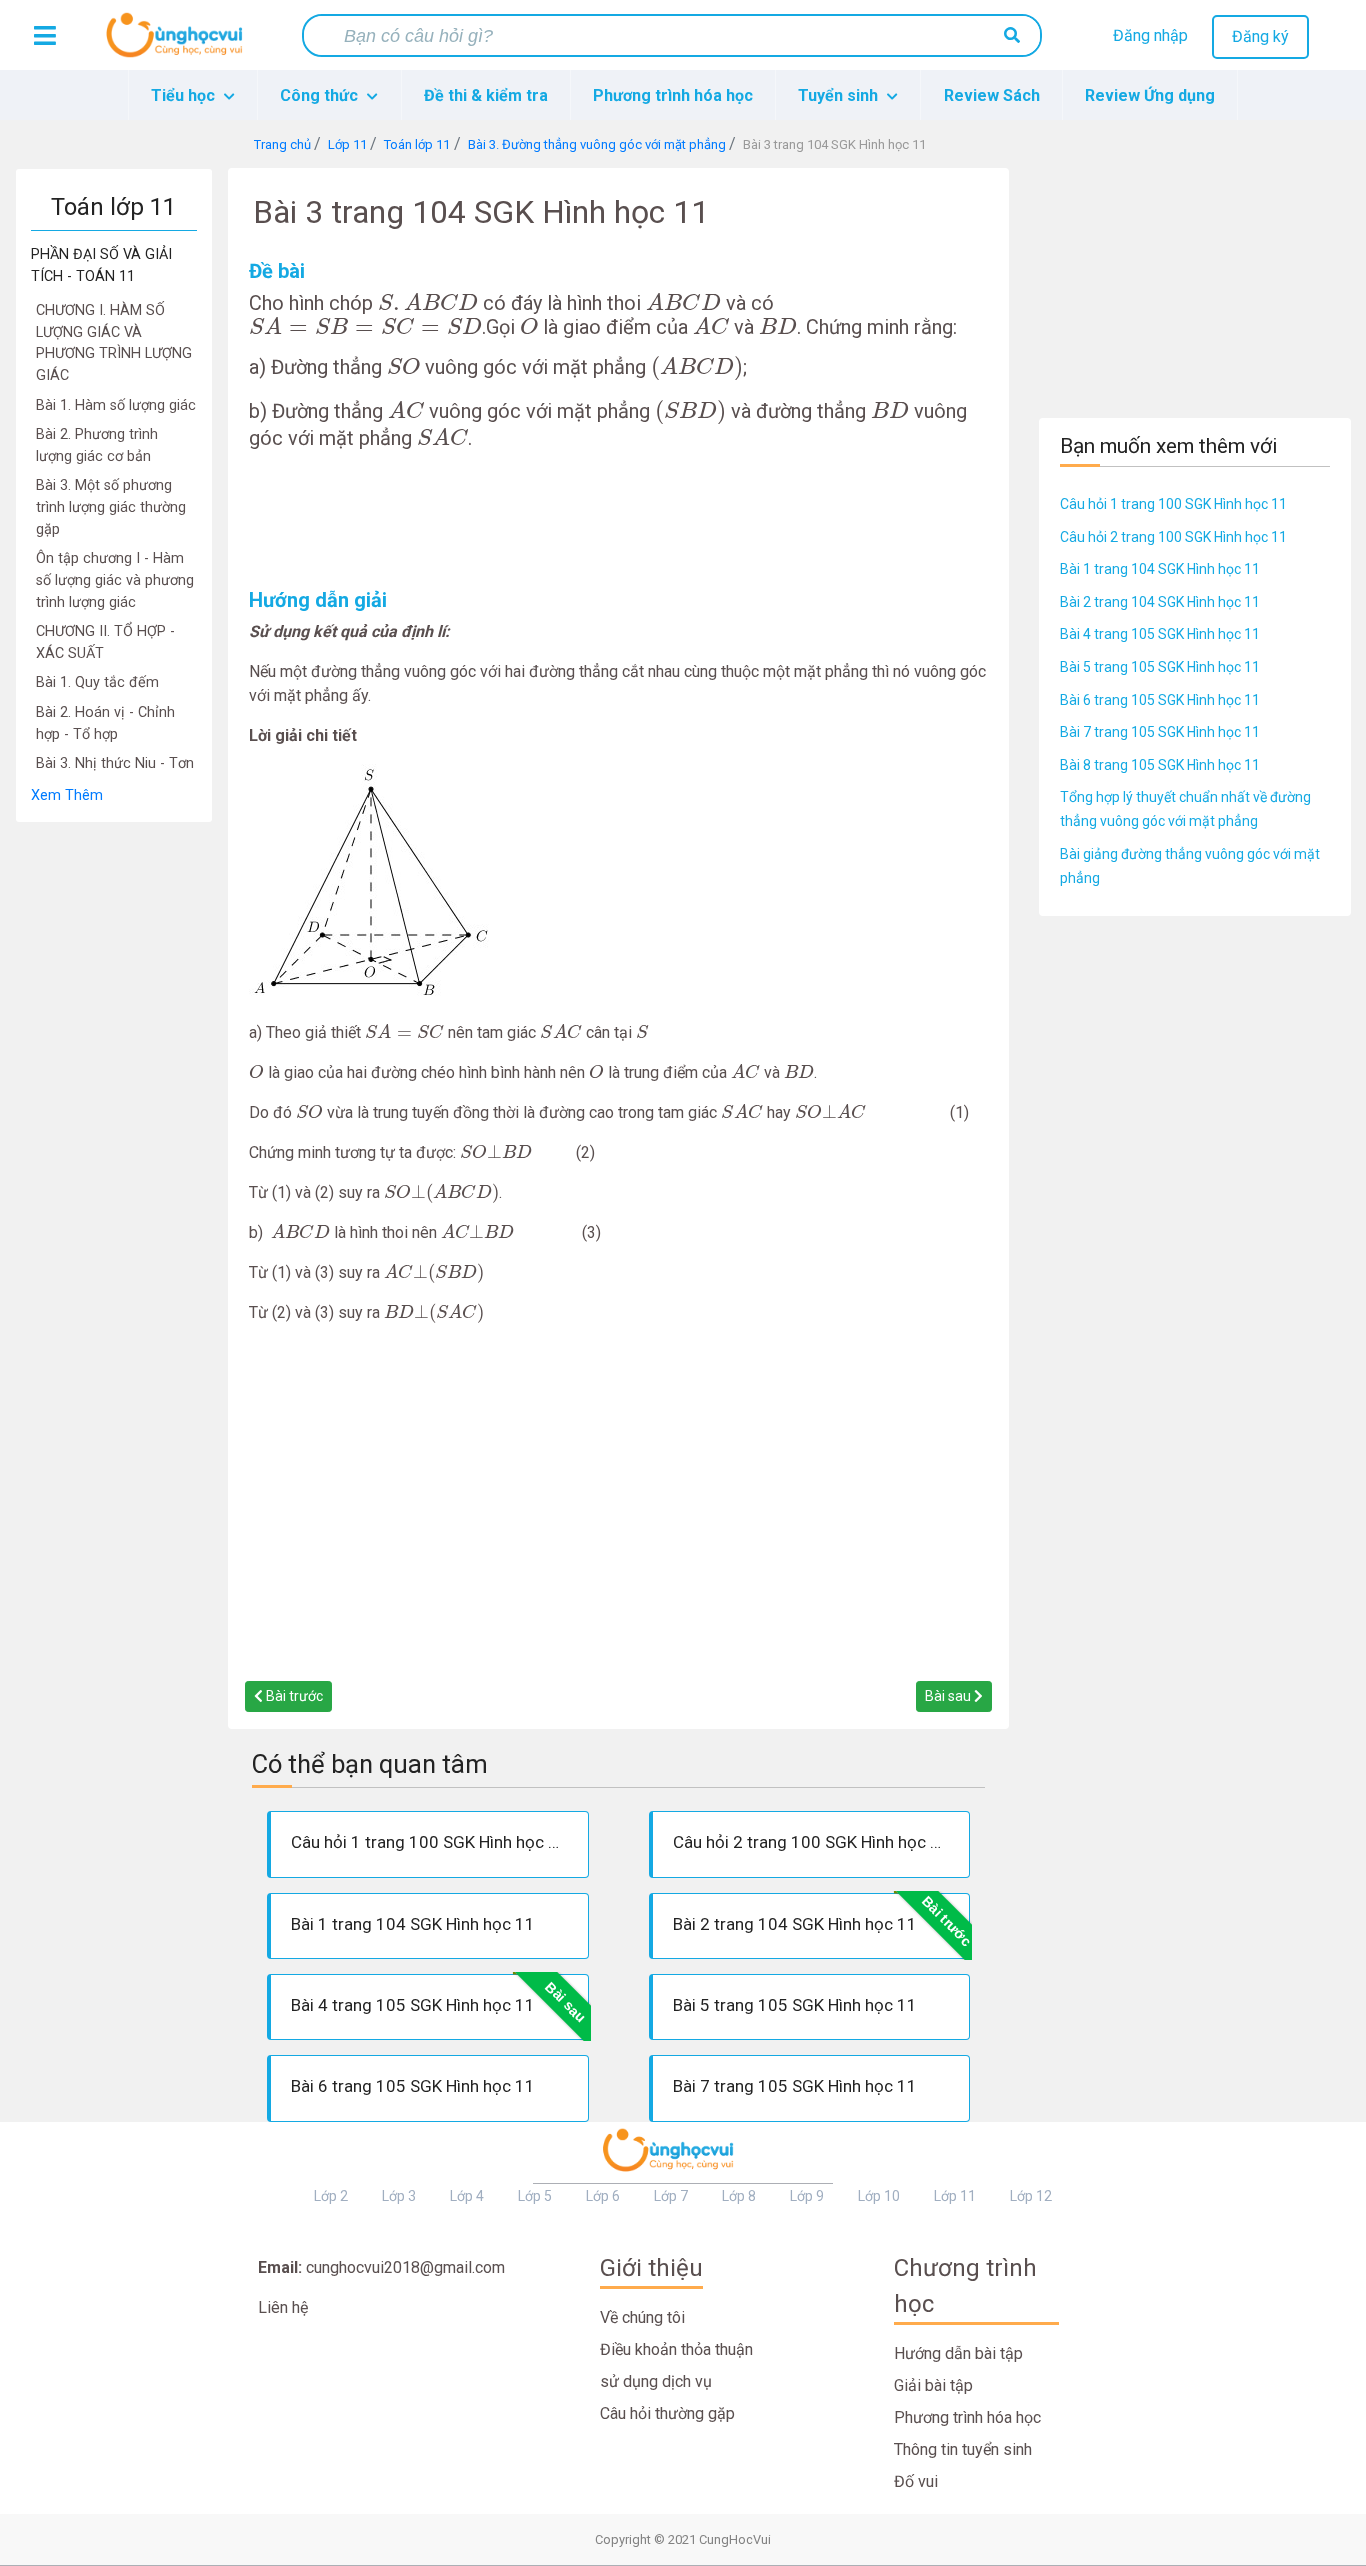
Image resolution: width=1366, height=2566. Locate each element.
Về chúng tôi (642, 2317)
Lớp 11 (955, 2196)
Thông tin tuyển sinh (963, 2449)
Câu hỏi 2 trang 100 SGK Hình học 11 (1173, 537)
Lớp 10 (879, 2196)
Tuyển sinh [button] (840, 95)
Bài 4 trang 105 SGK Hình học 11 (1160, 634)
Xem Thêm (67, 795)
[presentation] (428, 301)
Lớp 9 (807, 2196)
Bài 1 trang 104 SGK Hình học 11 (1160, 569)
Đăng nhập (1150, 35)
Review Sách (992, 95)
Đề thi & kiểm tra (486, 95)
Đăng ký (1260, 36)
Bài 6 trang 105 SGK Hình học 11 (1160, 700)
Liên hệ (283, 2307)
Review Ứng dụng (1150, 95)
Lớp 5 (535, 2196)
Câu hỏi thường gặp (667, 2413)
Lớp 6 (603, 2196)
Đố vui (916, 2481)
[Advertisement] (114, 1123)
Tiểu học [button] (185, 95)
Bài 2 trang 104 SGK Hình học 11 (1160, 602)
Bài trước (293, 1696)
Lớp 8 (739, 2196)
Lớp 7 (671, 2196)
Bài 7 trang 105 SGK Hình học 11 (1160, 732)
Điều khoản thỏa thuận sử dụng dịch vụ (676, 2365)
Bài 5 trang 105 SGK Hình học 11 (1160, 667)
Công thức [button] (321, 95)
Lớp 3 (399, 2196)
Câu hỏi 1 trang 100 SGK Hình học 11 (1173, 504)
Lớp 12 (1031, 2196)
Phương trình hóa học (673, 95)
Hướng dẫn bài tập (958, 2353)
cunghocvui (179, 43)
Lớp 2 (331, 2196)
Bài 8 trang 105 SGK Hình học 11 (1160, 765)
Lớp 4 (467, 2196)
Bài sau (949, 1696)
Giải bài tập (933, 2385)
